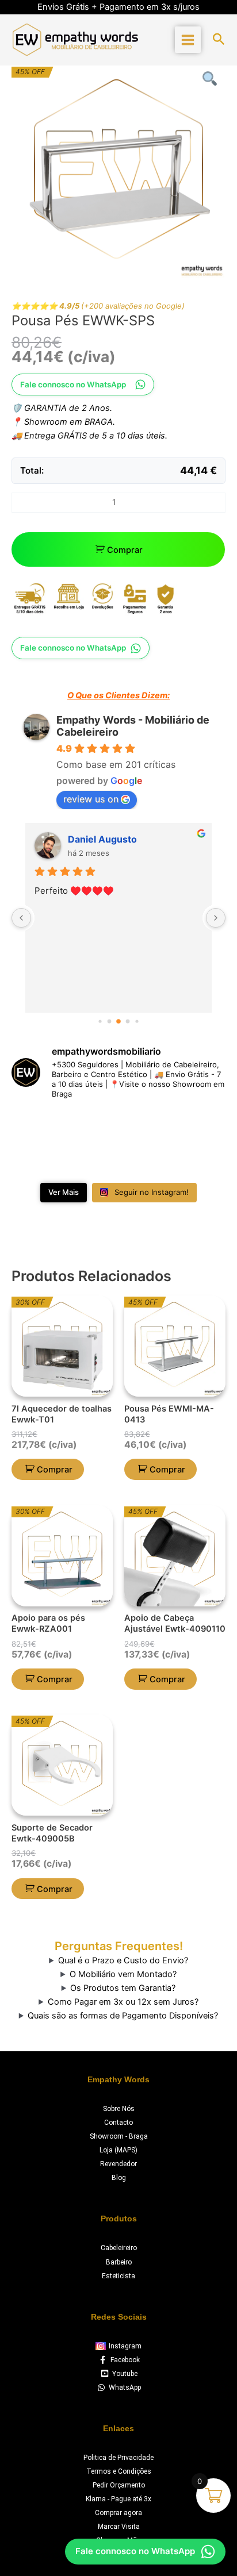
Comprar (125, 550)
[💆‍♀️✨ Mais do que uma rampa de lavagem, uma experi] (91, 1126)
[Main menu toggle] (188, 39)
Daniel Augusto (102, 839)
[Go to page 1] (110, 1021)
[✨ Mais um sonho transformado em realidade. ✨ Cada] (36, 1160)
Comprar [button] (55, 1470)
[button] (219, 40)
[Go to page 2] (118, 1021)
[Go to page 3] (128, 1021)
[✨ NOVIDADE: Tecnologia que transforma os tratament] (146, 1126)
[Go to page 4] (137, 1021)
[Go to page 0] (100, 1021)
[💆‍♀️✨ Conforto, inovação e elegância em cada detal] (36, 1126)
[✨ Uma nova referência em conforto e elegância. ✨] (91, 1160)
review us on (91, 799)
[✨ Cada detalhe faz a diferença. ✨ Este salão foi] (201, 1126)
